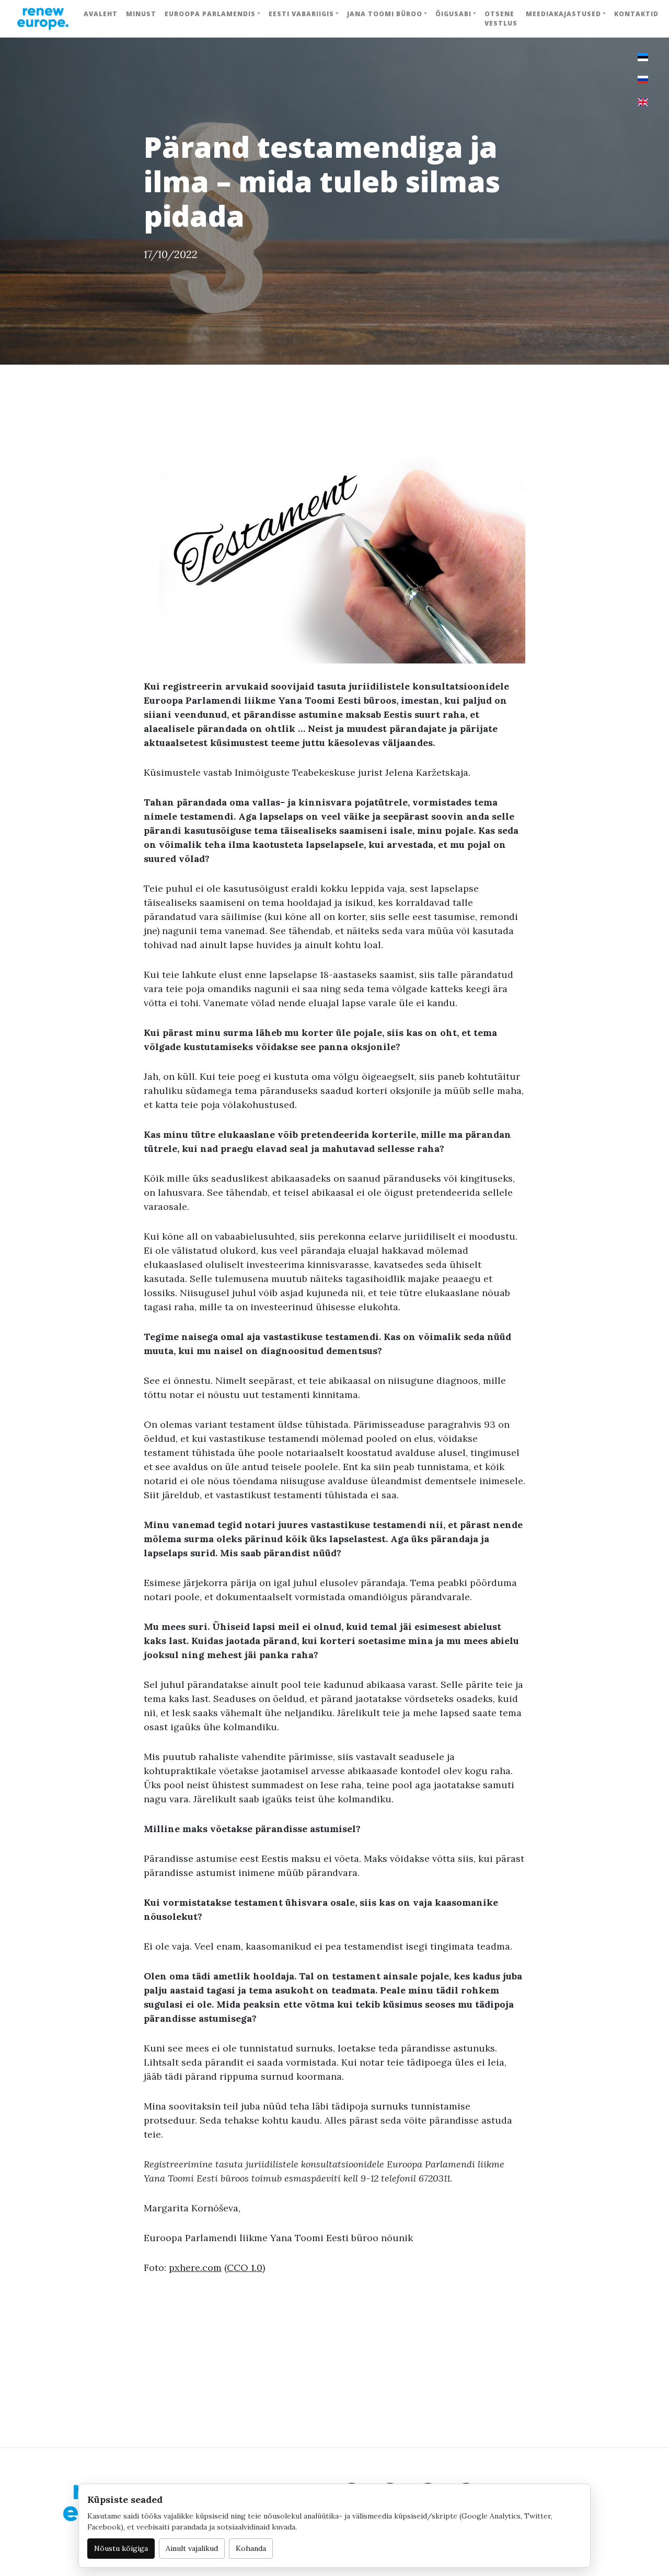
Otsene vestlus (501, 19)
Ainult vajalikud (192, 2548)
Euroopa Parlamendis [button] (210, 14)
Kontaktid (636, 14)
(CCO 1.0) (245, 2268)
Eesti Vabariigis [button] (301, 14)
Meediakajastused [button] (563, 14)
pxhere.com (195, 2268)
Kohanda (251, 2548)
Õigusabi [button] (453, 14)
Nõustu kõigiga (121, 2548)
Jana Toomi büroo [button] (385, 14)
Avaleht (101, 14)
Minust (141, 14)
